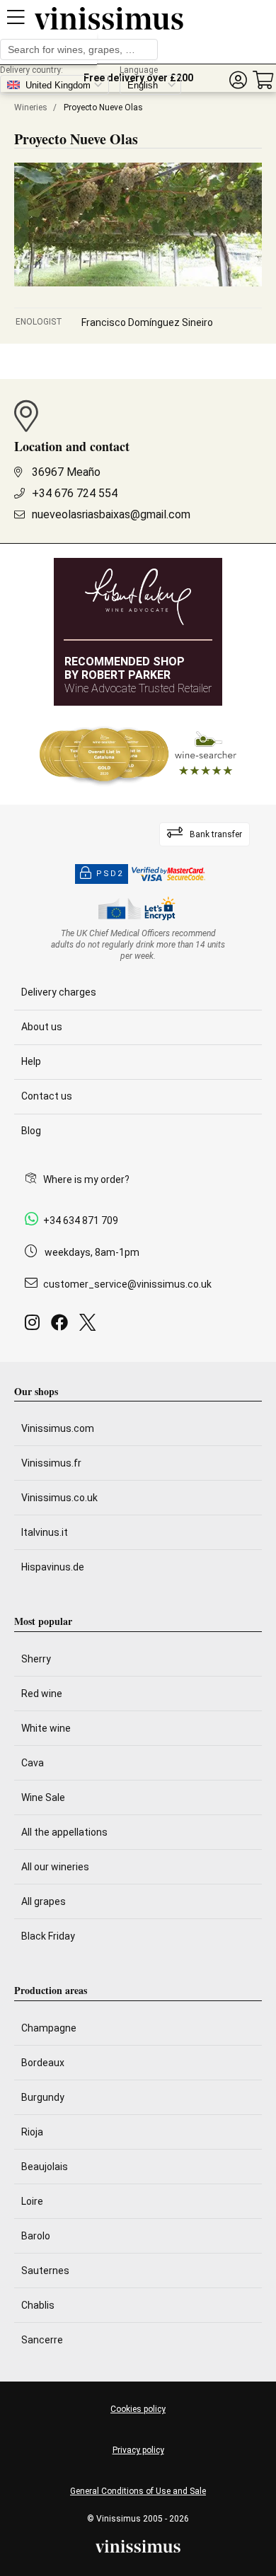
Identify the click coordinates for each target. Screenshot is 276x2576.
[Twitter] (90, 1326)
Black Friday (48, 1936)
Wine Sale (43, 1797)
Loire (32, 2201)
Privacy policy (138, 2450)
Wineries (31, 107)
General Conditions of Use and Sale (138, 2491)
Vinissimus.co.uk (59, 1498)
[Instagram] (35, 1326)
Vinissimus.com (58, 1428)
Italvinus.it (45, 1532)
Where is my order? (86, 1179)
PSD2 (110, 874)
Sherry (36, 1659)
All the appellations (64, 1832)
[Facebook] (62, 1326)
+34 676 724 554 (75, 493)
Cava (33, 1763)
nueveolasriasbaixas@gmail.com (111, 514)
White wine (46, 1728)
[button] (238, 80)
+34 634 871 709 (81, 1220)
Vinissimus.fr (51, 1463)
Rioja (32, 2132)
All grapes (44, 1901)
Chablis (38, 2305)
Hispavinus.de (53, 1567)
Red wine (42, 1694)
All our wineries (55, 1867)
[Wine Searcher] (138, 755)
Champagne (49, 2028)
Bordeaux (43, 2063)
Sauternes (45, 2271)
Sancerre (42, 2340)
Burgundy (43, 2097)
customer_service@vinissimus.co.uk (127, 1284)
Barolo (36, 2236)
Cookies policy (138, 2409)
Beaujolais (45, 2167)
